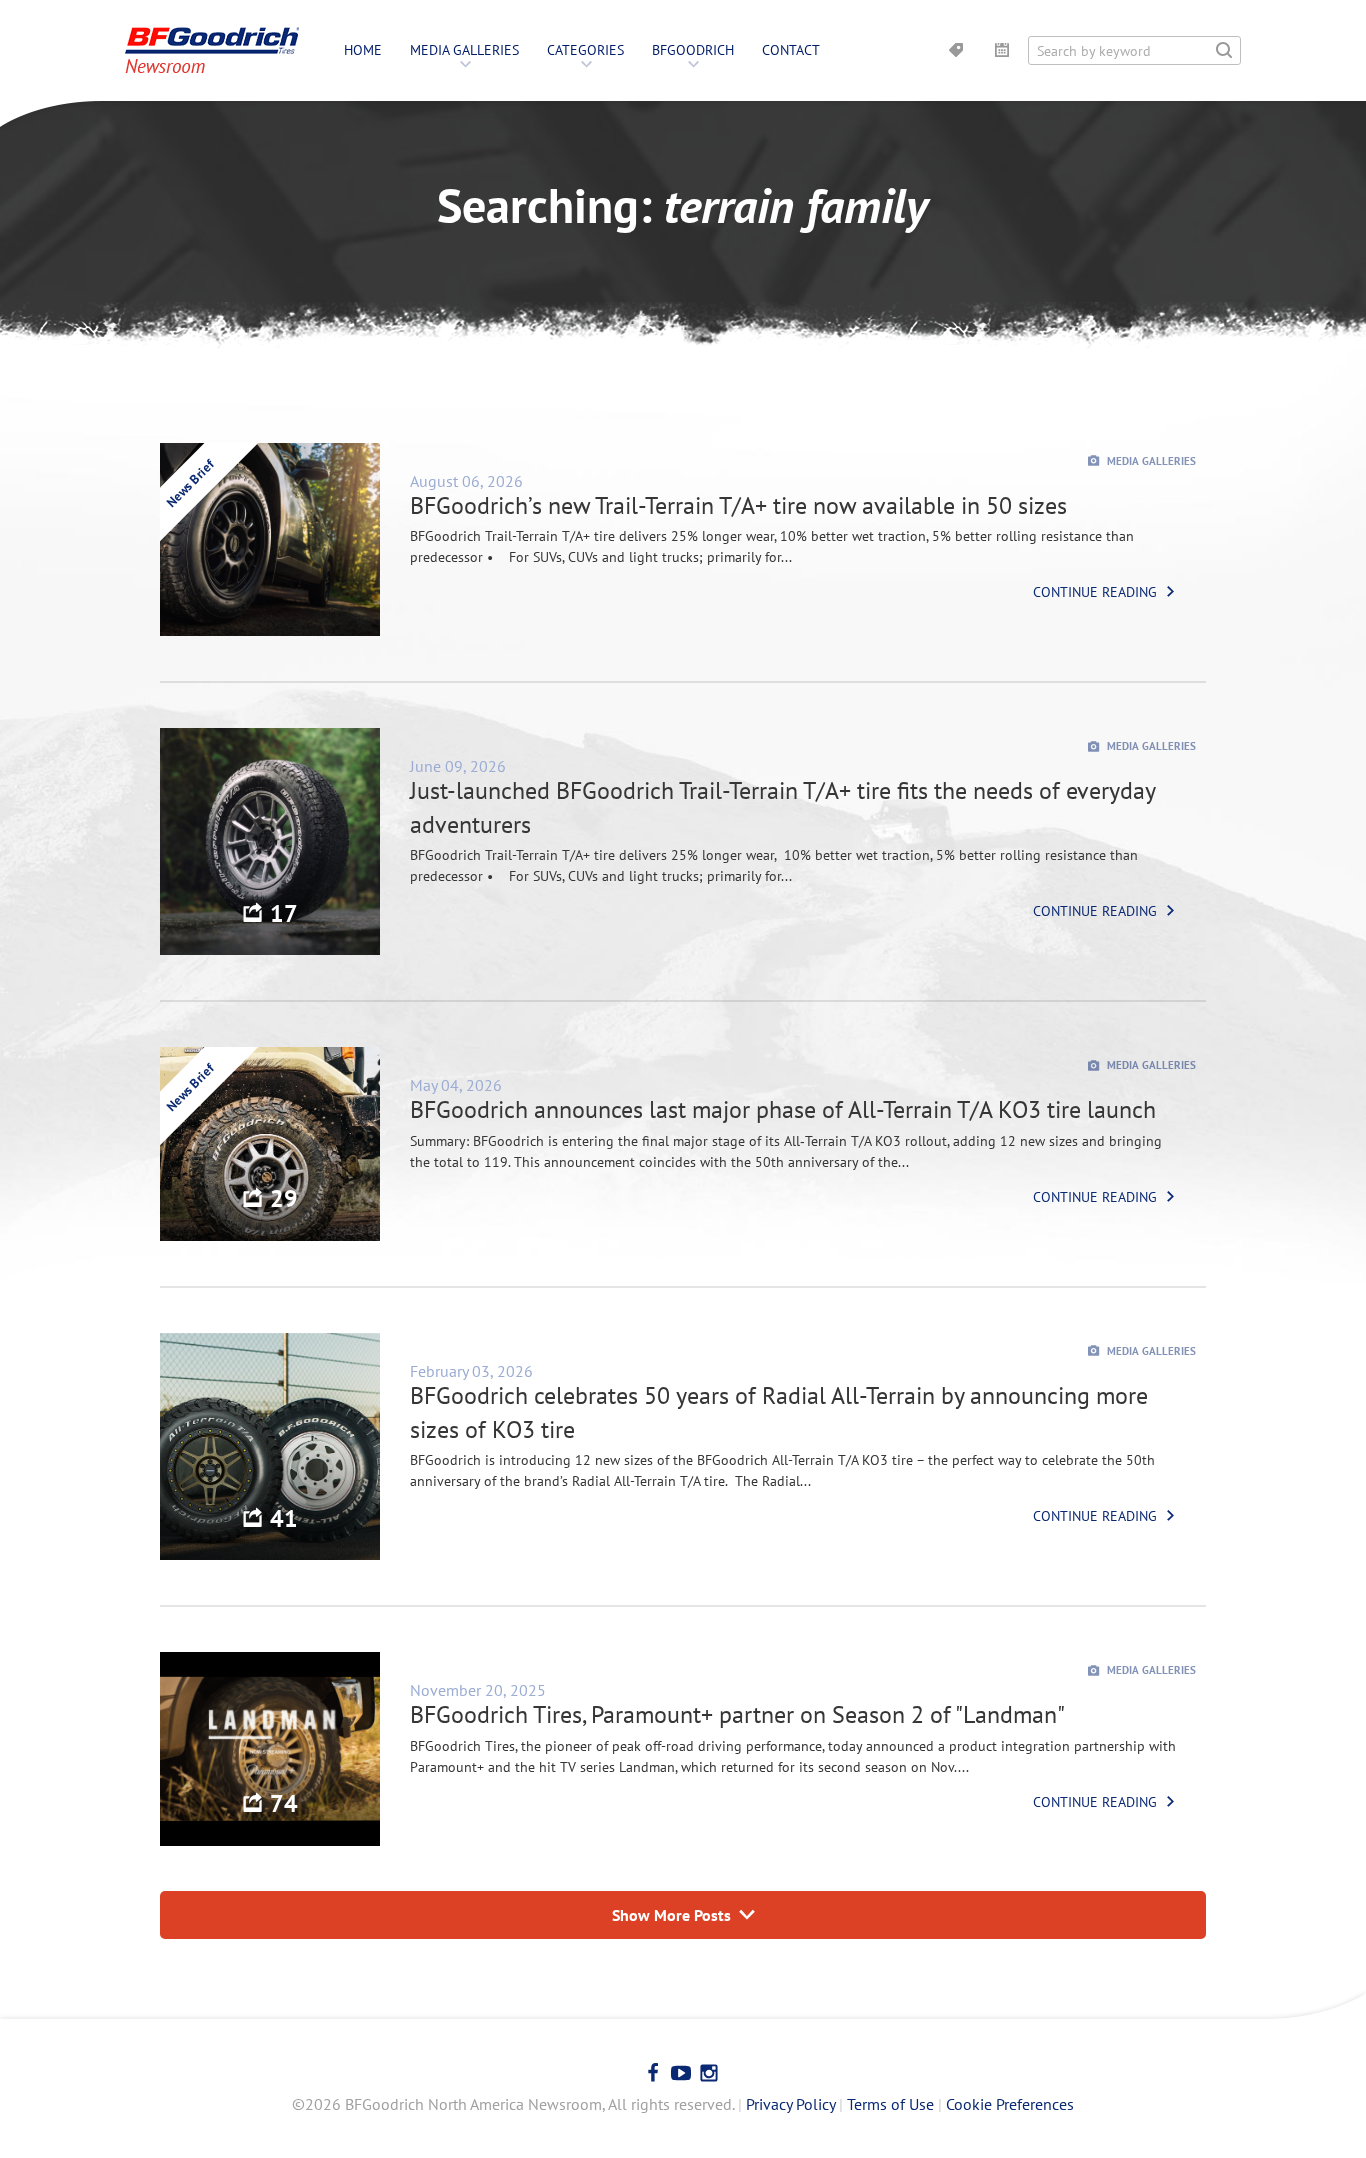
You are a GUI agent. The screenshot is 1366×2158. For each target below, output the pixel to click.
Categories (585, 50)
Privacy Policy (790, 2104)
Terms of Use (890, 2104)
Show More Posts (671, 1915)
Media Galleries (464, 50)
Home (363, 50)
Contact (791, 50)
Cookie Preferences (1010, 2104)
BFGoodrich (693, 50)
